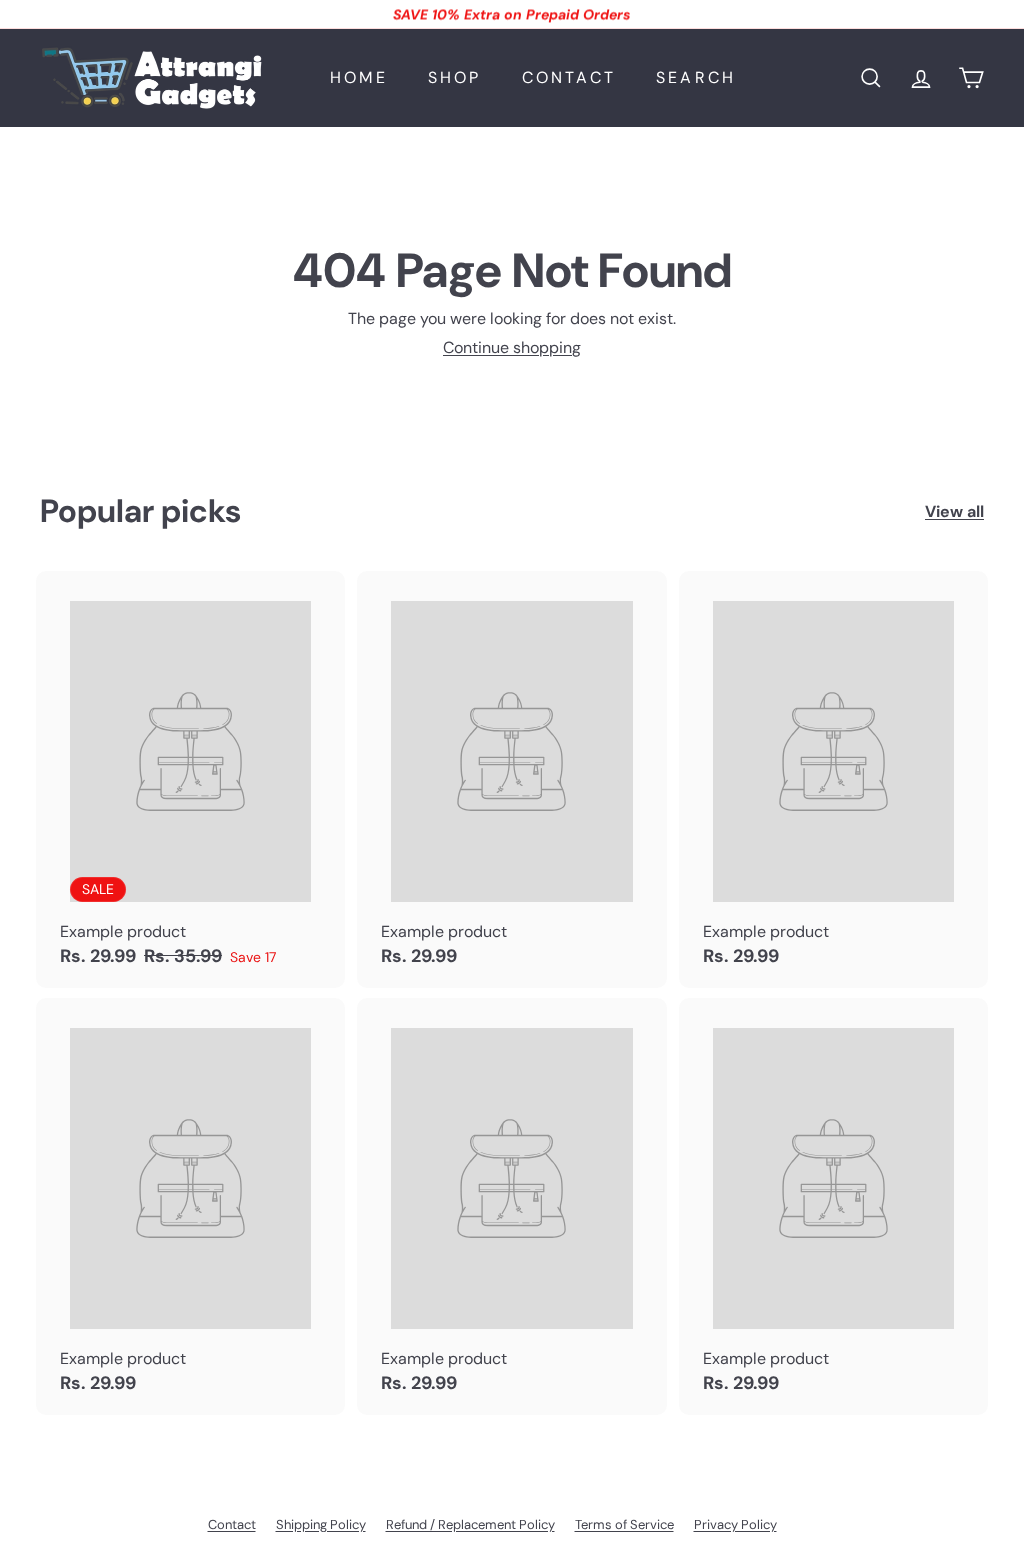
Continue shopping (512, 347)
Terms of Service (624, 1524)
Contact (569, 77)
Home (359, 77)
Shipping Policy (321, 1524)
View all (954, 511)
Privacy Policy (735, 1524)
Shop (455, 77)
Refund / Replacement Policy (470, 1524)
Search (696, 77)
